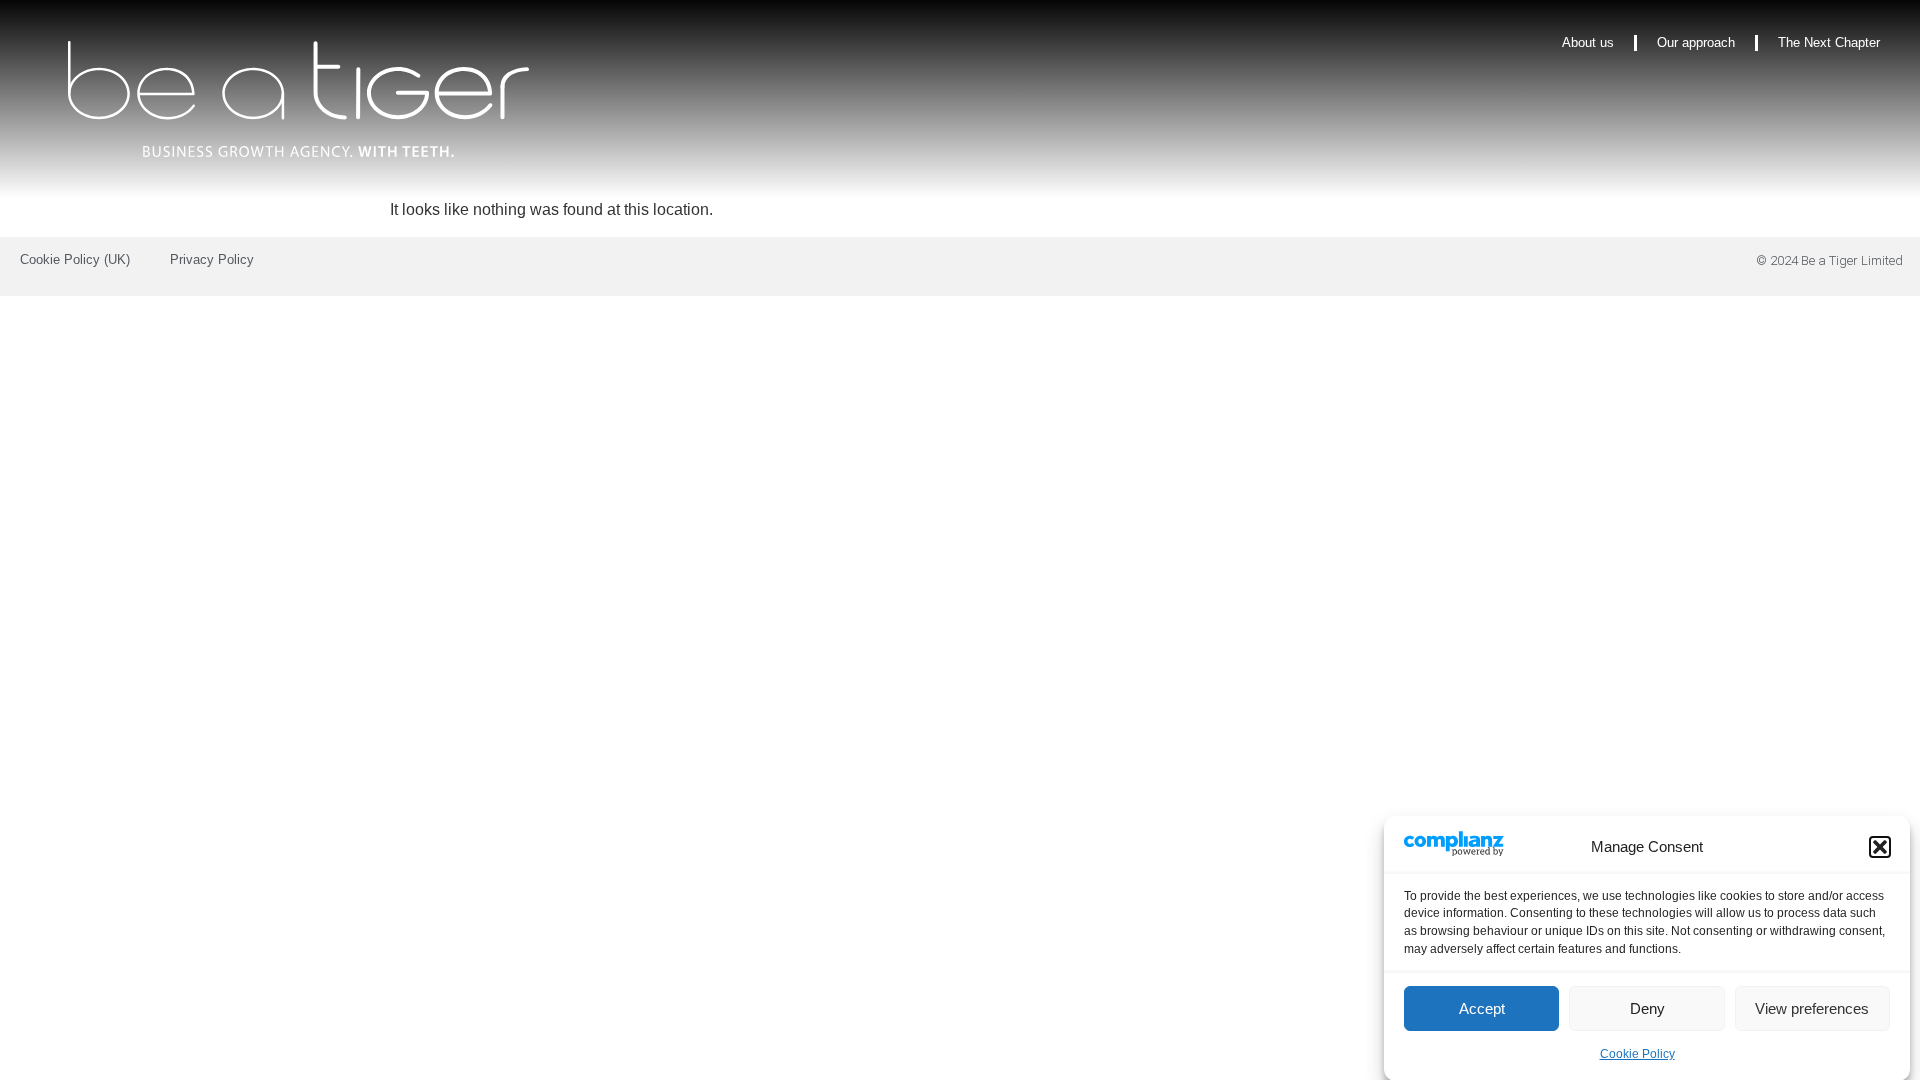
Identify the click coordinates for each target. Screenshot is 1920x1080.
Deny (1647, 1008)
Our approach (1696, 42)
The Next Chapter (1829, 42)
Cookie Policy (1637, 1054)
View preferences (1812, 1008)
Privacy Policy (212, 259)
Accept (1482, 1008)
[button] (1880, 847)
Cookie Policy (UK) (75, 259)
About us (1588, 42)
